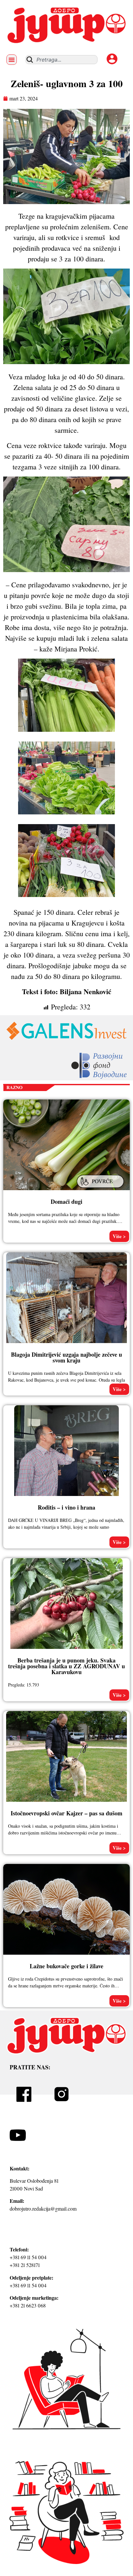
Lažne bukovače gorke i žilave (66, 1966)
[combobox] (61, 60)
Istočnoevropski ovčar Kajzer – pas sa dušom (66, 1813)
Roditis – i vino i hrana (66, 1507)
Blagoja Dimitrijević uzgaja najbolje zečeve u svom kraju (66, 1357)
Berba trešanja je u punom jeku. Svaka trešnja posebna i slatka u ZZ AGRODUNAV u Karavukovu (66, 1666)
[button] (12, 60)
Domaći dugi (66, 1202)
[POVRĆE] (101, 1189)
